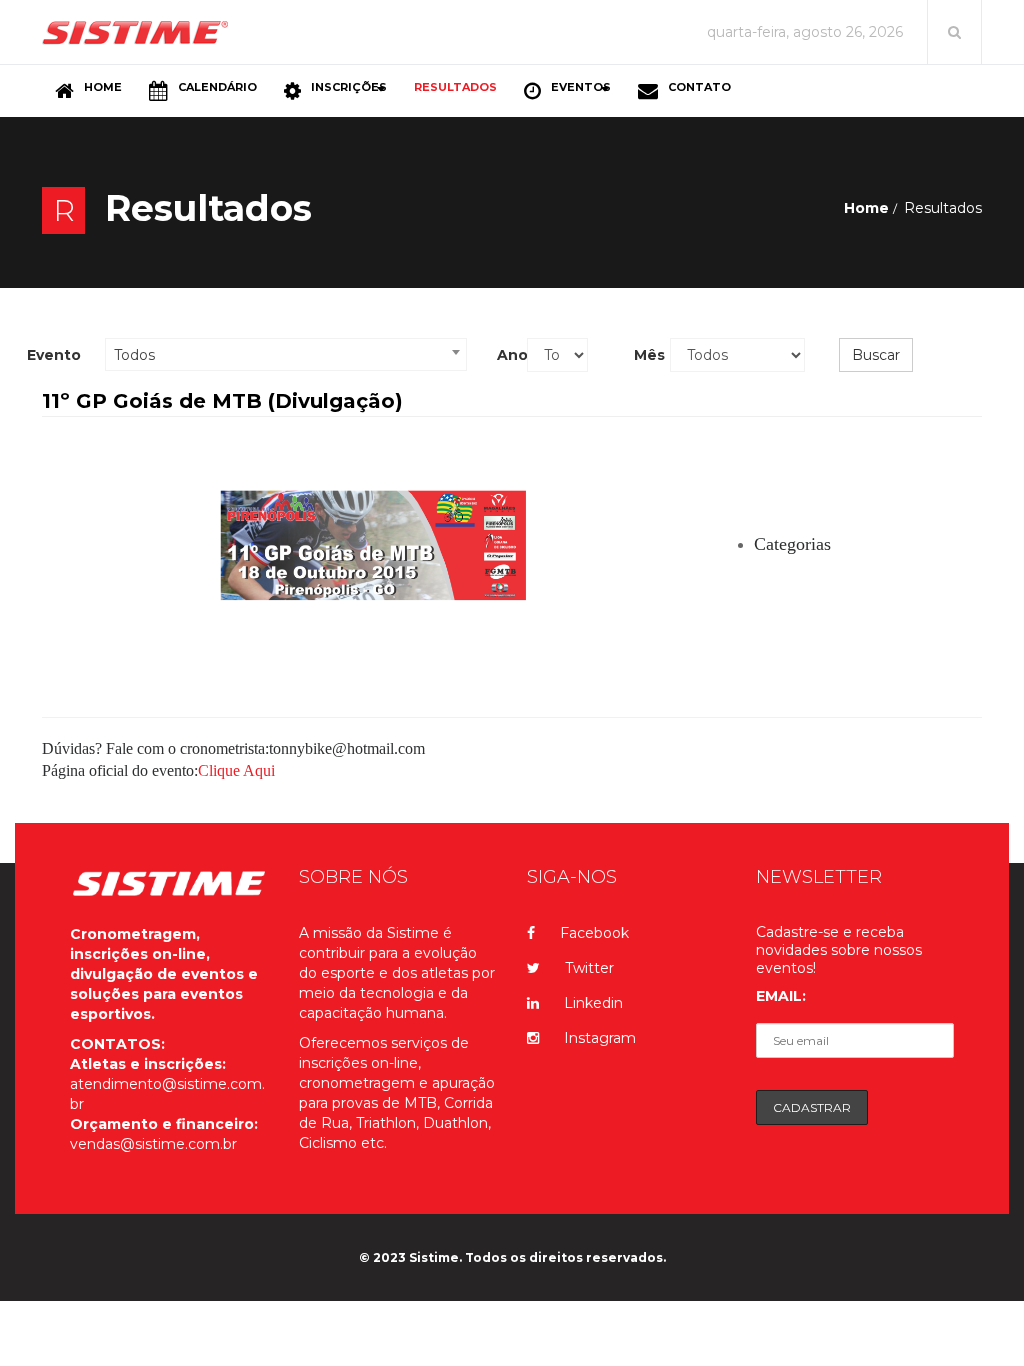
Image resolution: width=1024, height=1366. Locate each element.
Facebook (594, 933)
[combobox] (286, 354)
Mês (645, 355)
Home (866, 208)
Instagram (600, 1038)
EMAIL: (781, 996)
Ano (504, 355)
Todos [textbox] (134, 355)
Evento (54, 355)
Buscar (876, 355)
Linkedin (593, 1003)
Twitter (589, 968)
